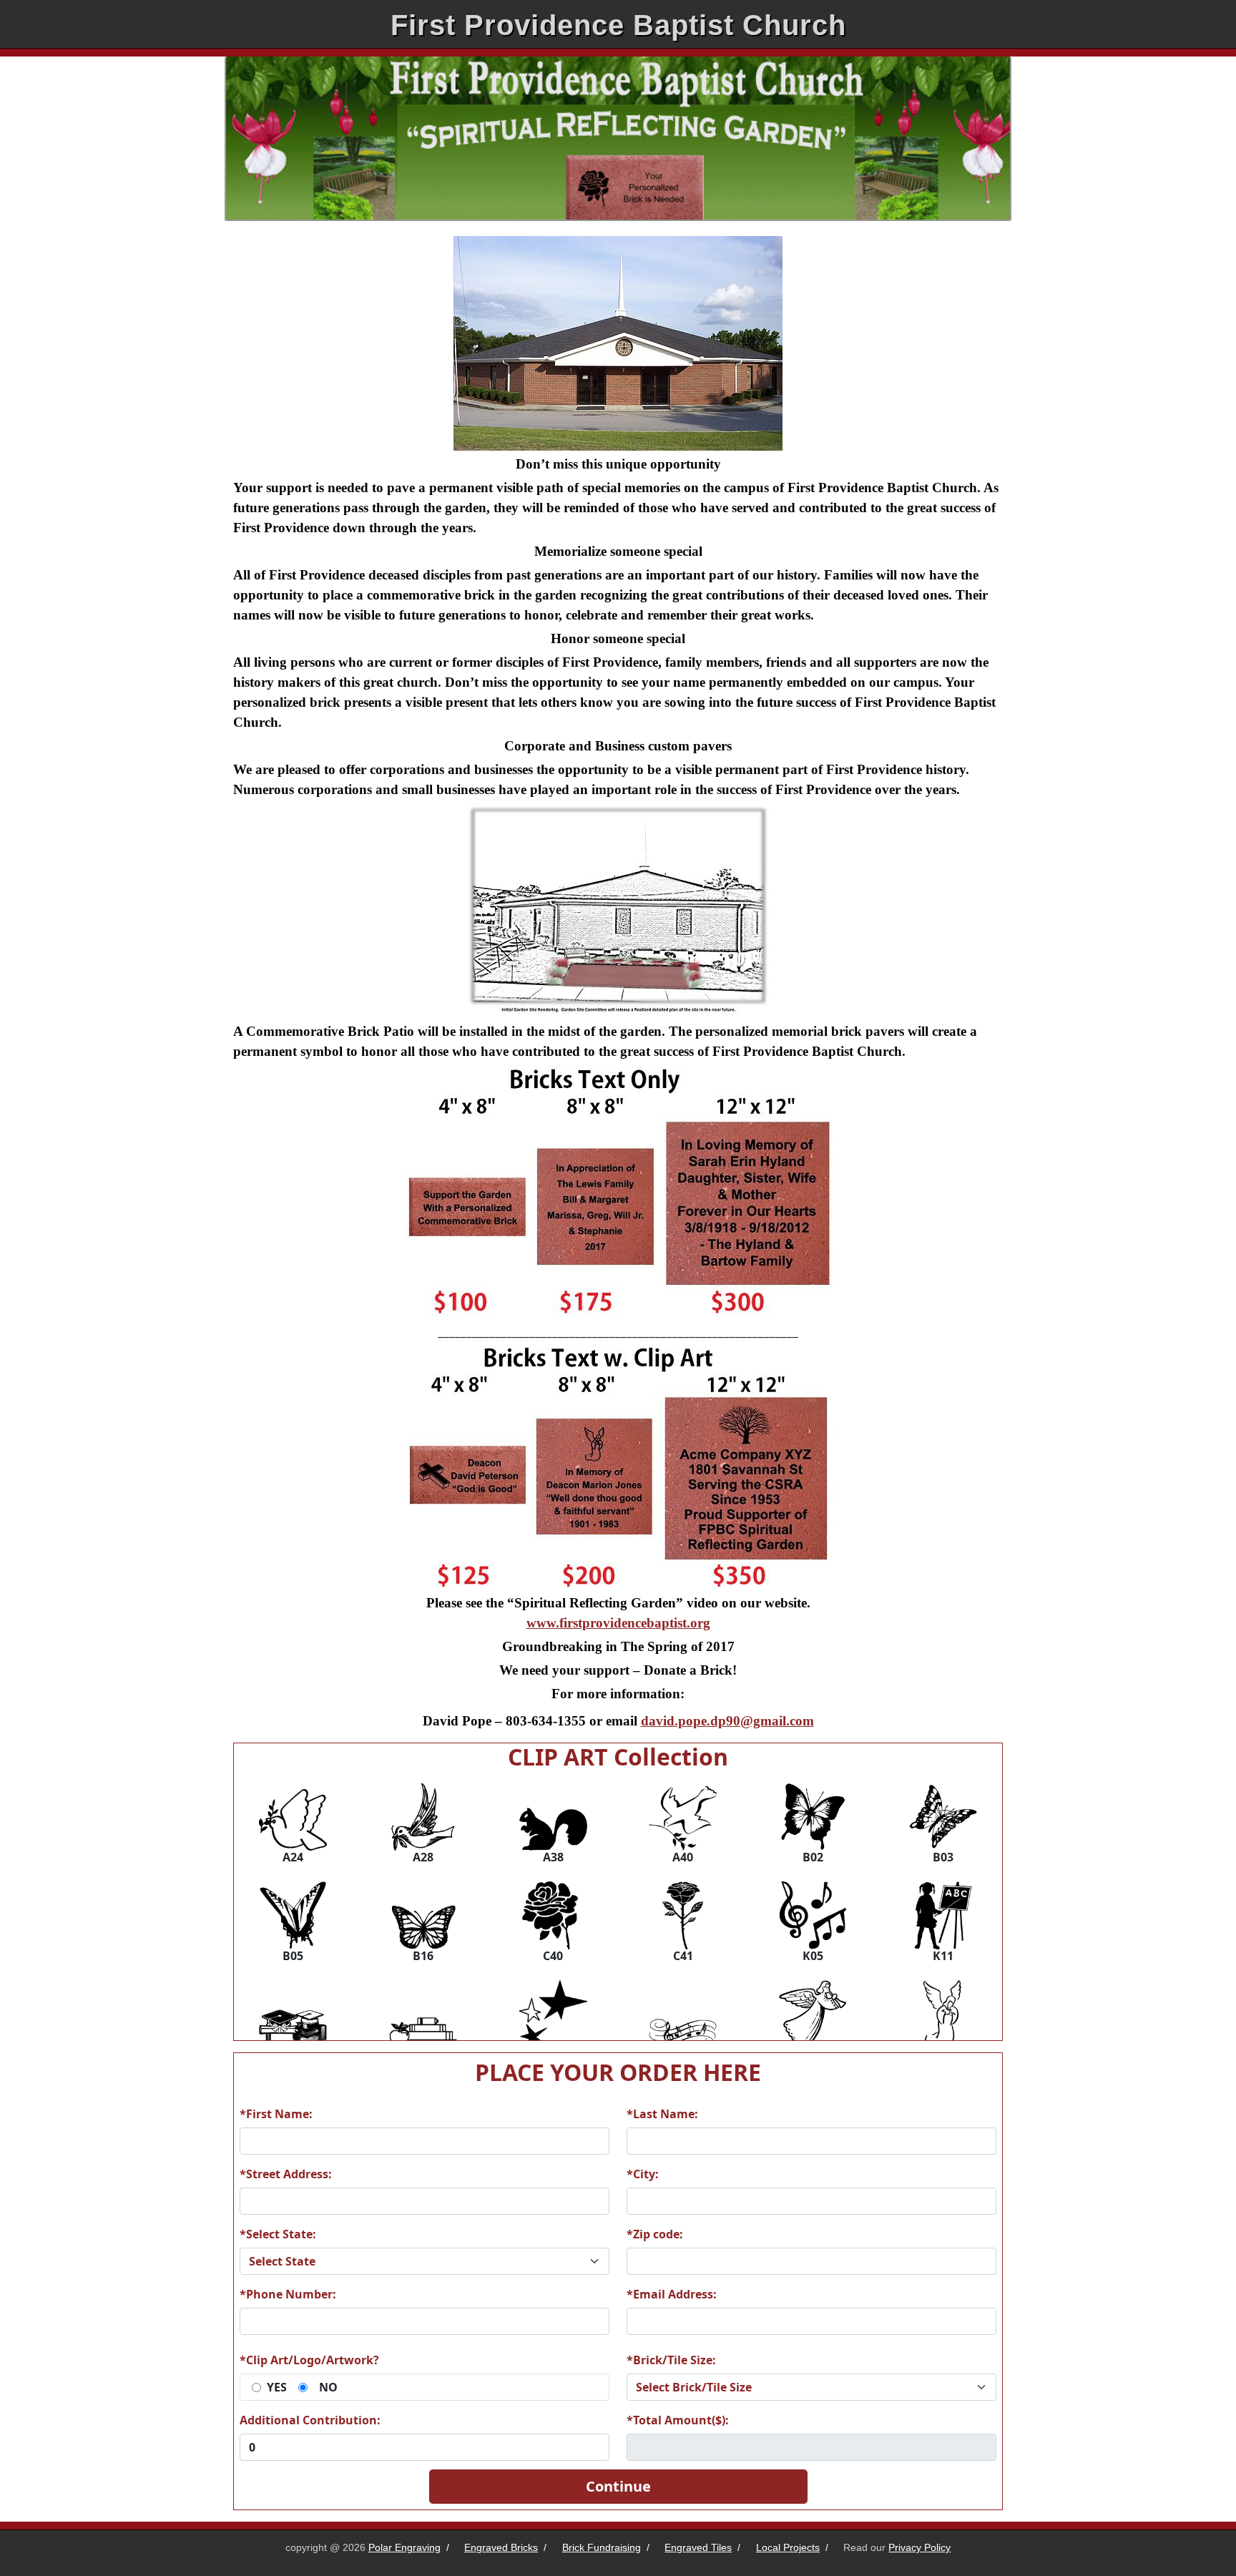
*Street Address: (286, 2174)
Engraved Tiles (698, 2547)
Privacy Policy (919, 2547)
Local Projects (788, 2547)
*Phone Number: (288, 2294)
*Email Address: (672, 2294)
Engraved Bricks (501, 2547)
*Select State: (278, 2234)
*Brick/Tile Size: (671, 2360)
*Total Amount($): (678, 2420)
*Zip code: (655, 2234)
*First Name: (276, 2114)
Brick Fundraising (602, 2547)
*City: (643, 2174)
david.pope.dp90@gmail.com (727, 1721)
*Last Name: (662, 2114)
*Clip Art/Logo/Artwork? (309, 2360)
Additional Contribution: (310, 2420)
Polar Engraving (404, 2547)
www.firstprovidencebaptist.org (618, 1623)
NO (328, 2387)
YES (277, 2387)
